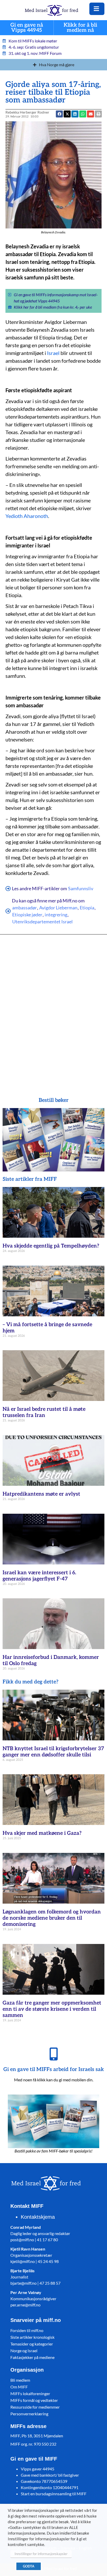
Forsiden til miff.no (27, 2330)
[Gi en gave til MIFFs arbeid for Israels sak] (53, 2054)
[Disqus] (54, 1008)
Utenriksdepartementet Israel (42, 922)
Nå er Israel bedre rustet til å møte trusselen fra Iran (44, 1412)
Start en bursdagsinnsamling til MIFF (54, 2494)
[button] (91, 114)
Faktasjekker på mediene (32, 2357)
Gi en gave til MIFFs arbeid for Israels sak (54, 2069)
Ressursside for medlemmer (35, 2407)
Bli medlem (20, 2380)
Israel (53, 353)
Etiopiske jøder (27, 915)
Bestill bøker (54, 1100)
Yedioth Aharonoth (27, 516)
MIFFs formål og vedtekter (34, 2400)
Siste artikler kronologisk (32, 2337)
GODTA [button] (29, 2566)
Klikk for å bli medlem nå (81, 28)
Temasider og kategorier (32, 2344)
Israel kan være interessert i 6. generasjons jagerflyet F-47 (39, 1576)
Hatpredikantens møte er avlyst (41, 1494)
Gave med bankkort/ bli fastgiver (50, 2475)
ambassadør (25, 908)
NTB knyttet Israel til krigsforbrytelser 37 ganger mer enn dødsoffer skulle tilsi (53, 1752)
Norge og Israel (24, 2351)
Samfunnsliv (81, 888)
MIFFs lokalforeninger (30, 2393)
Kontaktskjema (38, 2217)
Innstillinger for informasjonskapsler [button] (41, 2554)
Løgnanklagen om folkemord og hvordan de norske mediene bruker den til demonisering (52, 1918)
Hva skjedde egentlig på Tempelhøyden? (51, 1246)
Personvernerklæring (29, 2414)
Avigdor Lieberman (58, 908)
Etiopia (87, 908)
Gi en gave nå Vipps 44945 (27, 28)
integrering (56, 915)
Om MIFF (19, 2387)
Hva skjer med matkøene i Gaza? (42, 1833)
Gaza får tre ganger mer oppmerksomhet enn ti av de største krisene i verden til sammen (52, 2009)
